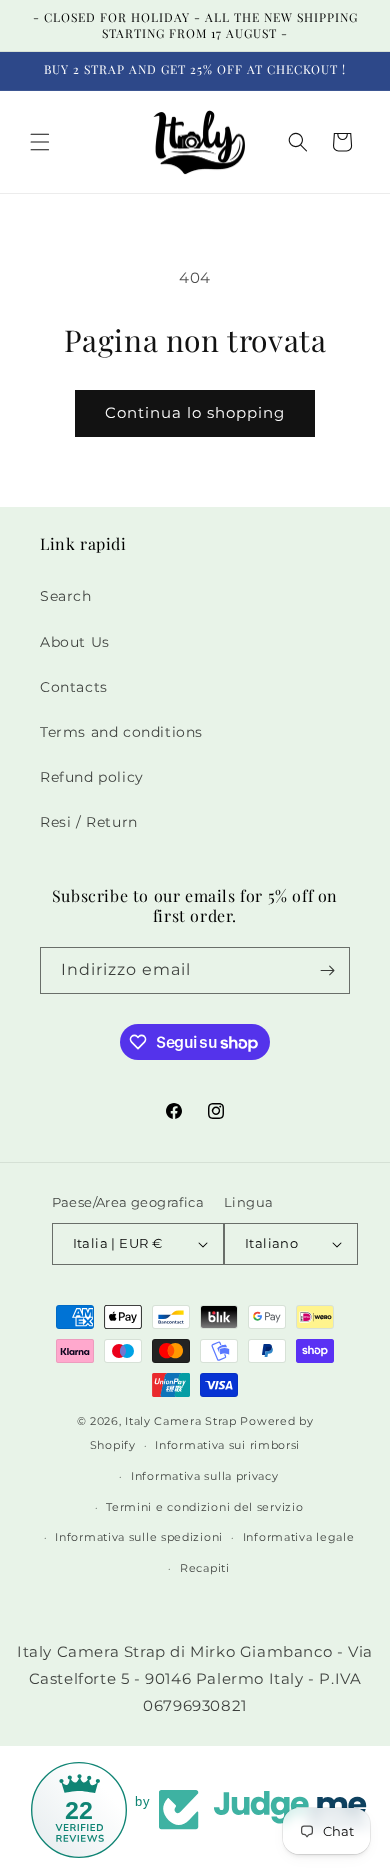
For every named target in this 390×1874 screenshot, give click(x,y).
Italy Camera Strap (181, 1421)
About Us (75, 642)
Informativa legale (299, 1537)
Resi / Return (89, 822)
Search (66, 596)
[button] (40, 142)
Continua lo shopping (195, 412)
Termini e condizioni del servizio (204, 1507)
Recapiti (205, 1568)
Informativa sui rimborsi (227, 1445)
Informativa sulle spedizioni (139, 1537)
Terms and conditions (121, 732)
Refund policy (92, 777)
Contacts (74, 687)
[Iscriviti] (327, 970)
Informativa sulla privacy (205, 1476)
